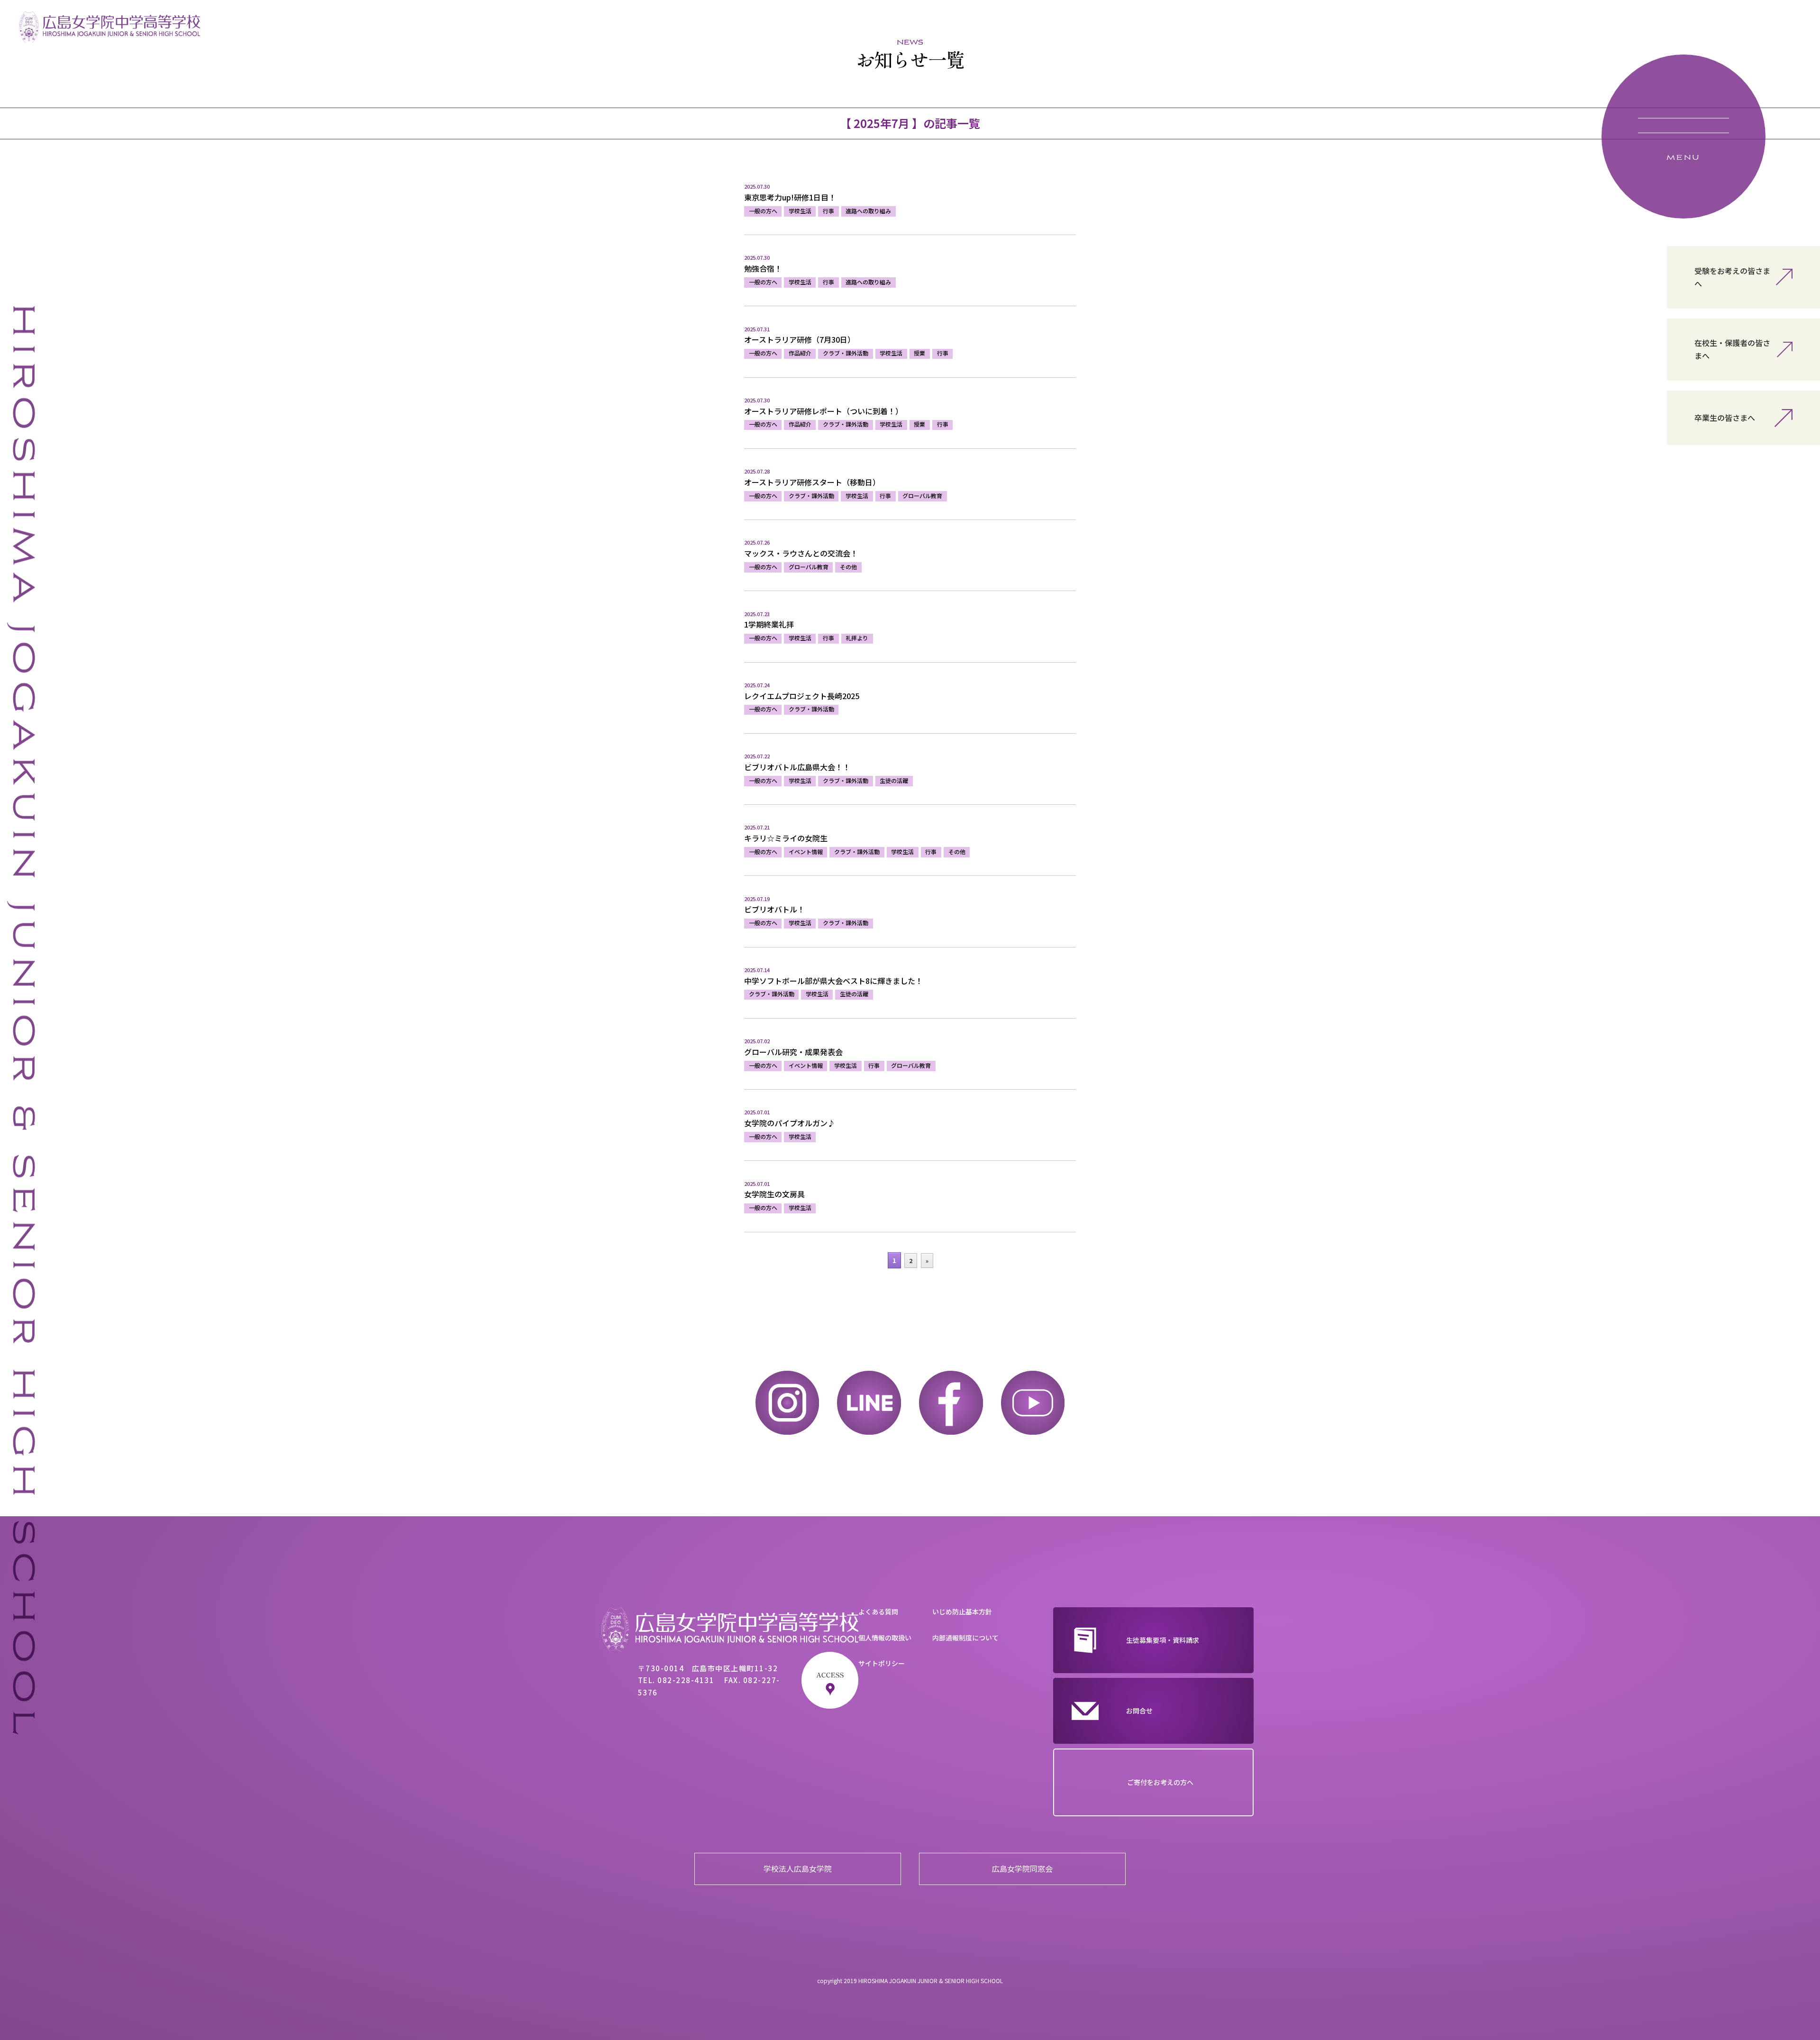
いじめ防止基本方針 (962, 1612)
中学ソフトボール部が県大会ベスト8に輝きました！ (833, 981)
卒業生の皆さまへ (1725, 418)
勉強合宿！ (763, 268)
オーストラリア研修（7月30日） (800, 339)
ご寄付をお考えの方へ (1160, 1782)
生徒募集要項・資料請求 (1163, 1640)
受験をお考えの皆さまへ (1732, 277)
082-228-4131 (686, 1680)
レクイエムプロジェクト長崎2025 (802, 696)
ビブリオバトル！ (774, 909)
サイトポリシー (882, 1663)
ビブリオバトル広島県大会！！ (797, 767)
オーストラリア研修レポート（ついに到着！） (824, 411)
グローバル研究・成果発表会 (793, 1052)
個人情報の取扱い (885, 1638)
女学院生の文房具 (774, 1194)
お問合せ (1139, 1711)
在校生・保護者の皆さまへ (1732, 349)
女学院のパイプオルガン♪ (790, 1123)
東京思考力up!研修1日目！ (790, 197)
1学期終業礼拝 (769, 624)
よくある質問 (878, 1612)
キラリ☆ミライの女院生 (786, 838)
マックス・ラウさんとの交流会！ (801, 553)
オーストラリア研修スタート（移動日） (812, 482)
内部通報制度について (965, 1638)
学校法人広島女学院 (798, 1868)
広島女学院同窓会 (1022, 1868)
